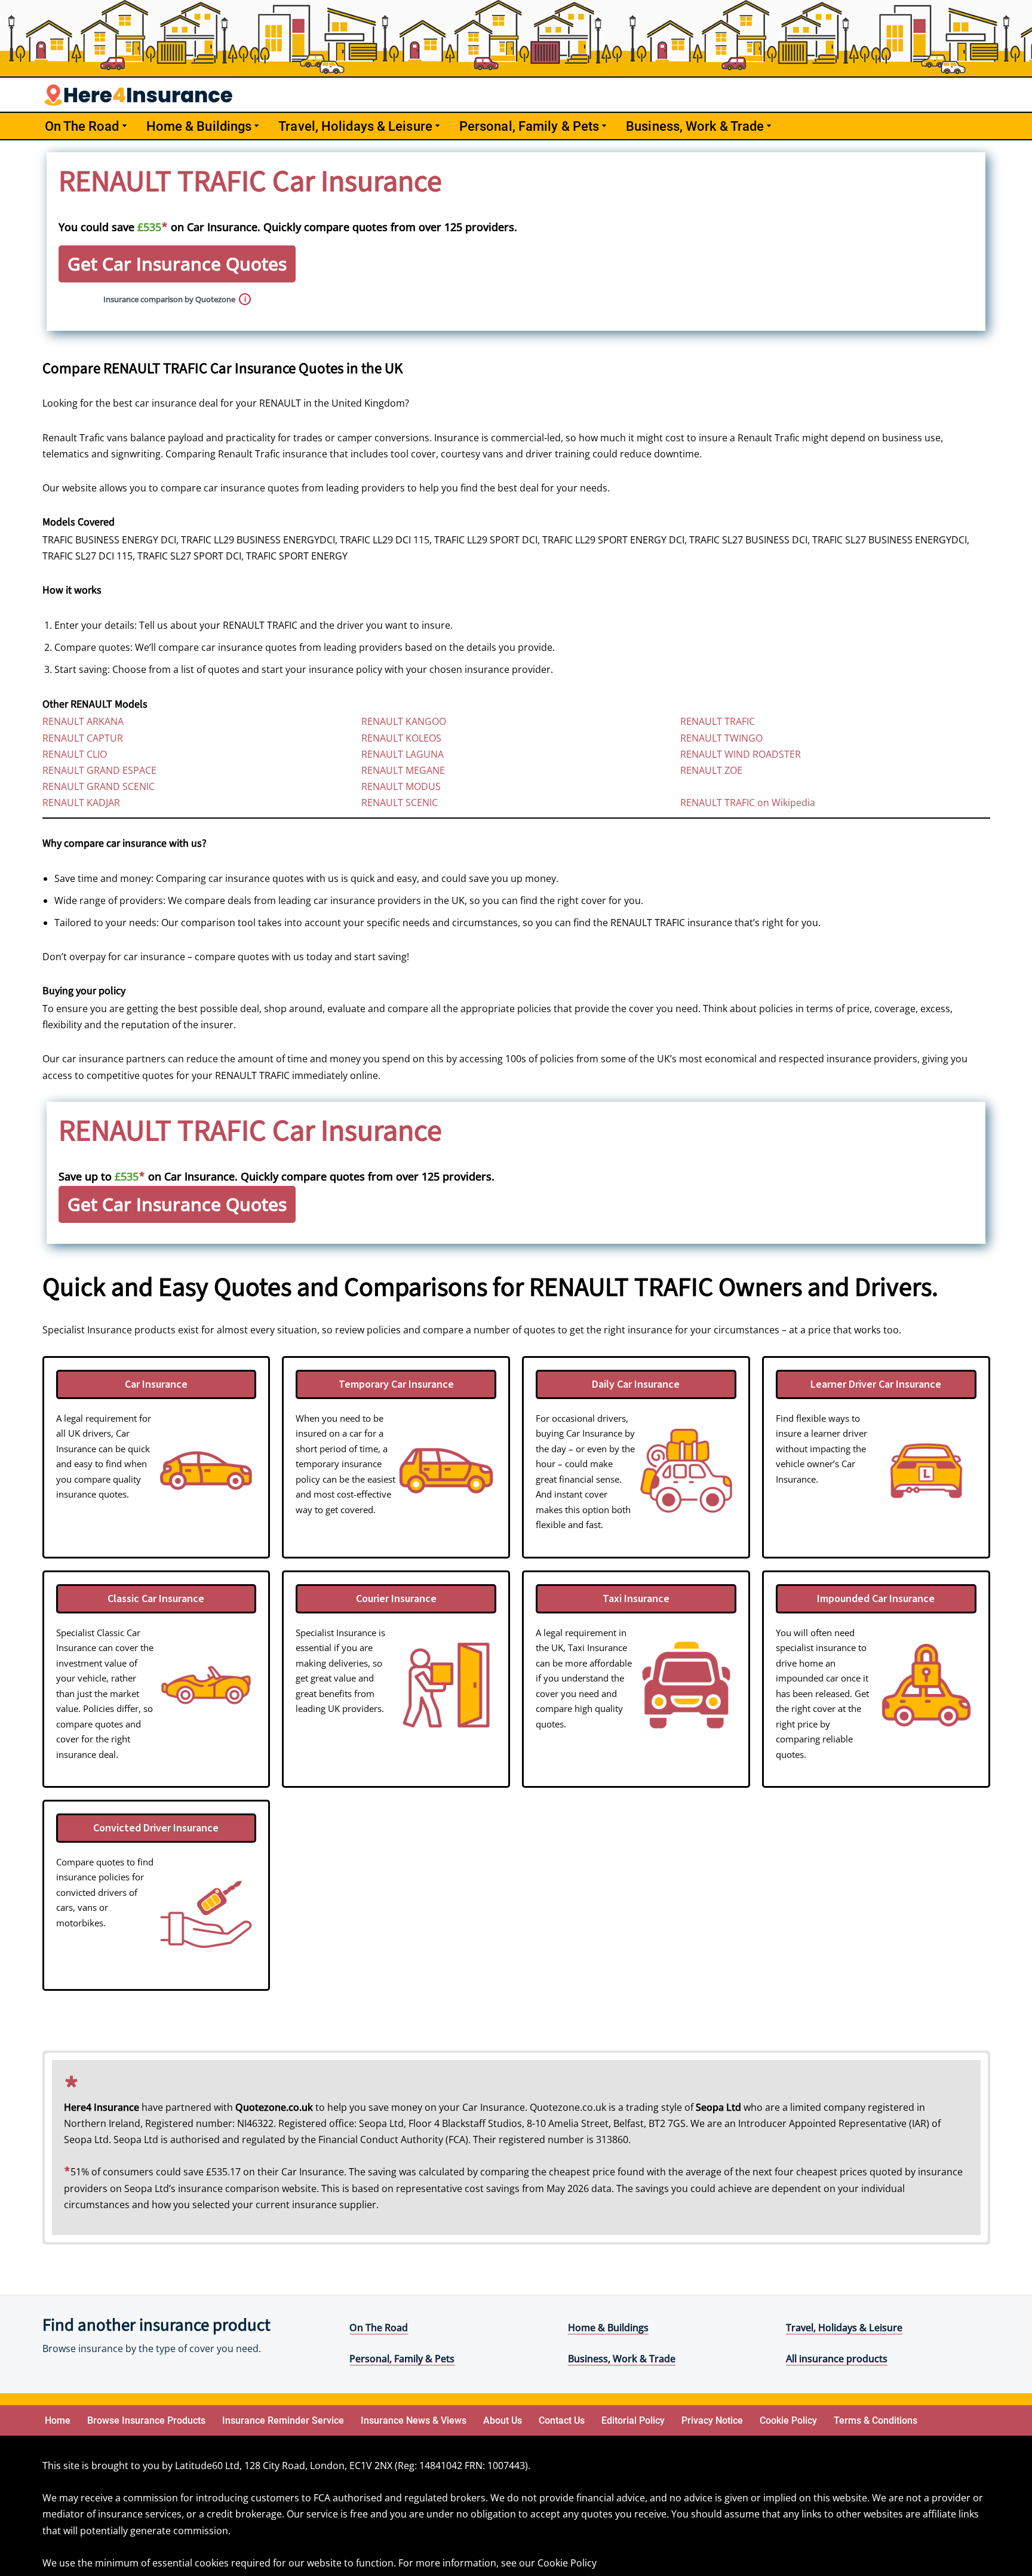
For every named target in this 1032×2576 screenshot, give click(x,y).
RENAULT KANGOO (404, 721)
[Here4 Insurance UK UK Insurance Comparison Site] (138, 95)
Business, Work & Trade (622, 2359)
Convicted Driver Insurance (156, 1828)
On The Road (379, 2328)
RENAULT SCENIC (400, 803)
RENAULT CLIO (75, 754)
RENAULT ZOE (711, 770)
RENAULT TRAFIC (718, 721)
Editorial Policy (633, 2420)
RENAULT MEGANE (403, 770)
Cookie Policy (788, 2420)
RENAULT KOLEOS (401, 738)
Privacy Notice (712, 2420)
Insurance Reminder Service (283, 2420)
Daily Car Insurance (636, 1384)
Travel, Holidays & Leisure (844, 2328)
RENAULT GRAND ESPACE (99, 770)
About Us (503, 2420)
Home (58, 2420)
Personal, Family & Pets (402, 2359)
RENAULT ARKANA (83, 721)
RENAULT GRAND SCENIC (99, 786)
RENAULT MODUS (401, 786)
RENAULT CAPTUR (83, 738)
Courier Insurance (396, 1598)
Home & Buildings (608, 2328)
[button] (125, 126)
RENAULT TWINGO (721, 738)
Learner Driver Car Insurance (876, 1384)
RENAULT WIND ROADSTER (741, 754)
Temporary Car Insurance (396, 1384)
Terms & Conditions (876, 2420)
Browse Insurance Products (146, 2420)
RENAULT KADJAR (81, 803)
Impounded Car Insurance (876, 1598)
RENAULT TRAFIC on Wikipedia (748, 803)
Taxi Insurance (636, 1598)
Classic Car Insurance (156, 1598)
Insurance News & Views (414, 2420)
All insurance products (837, 2359)
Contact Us (562, 2420)
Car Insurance (156, 1384)
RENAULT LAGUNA (403, 754)
